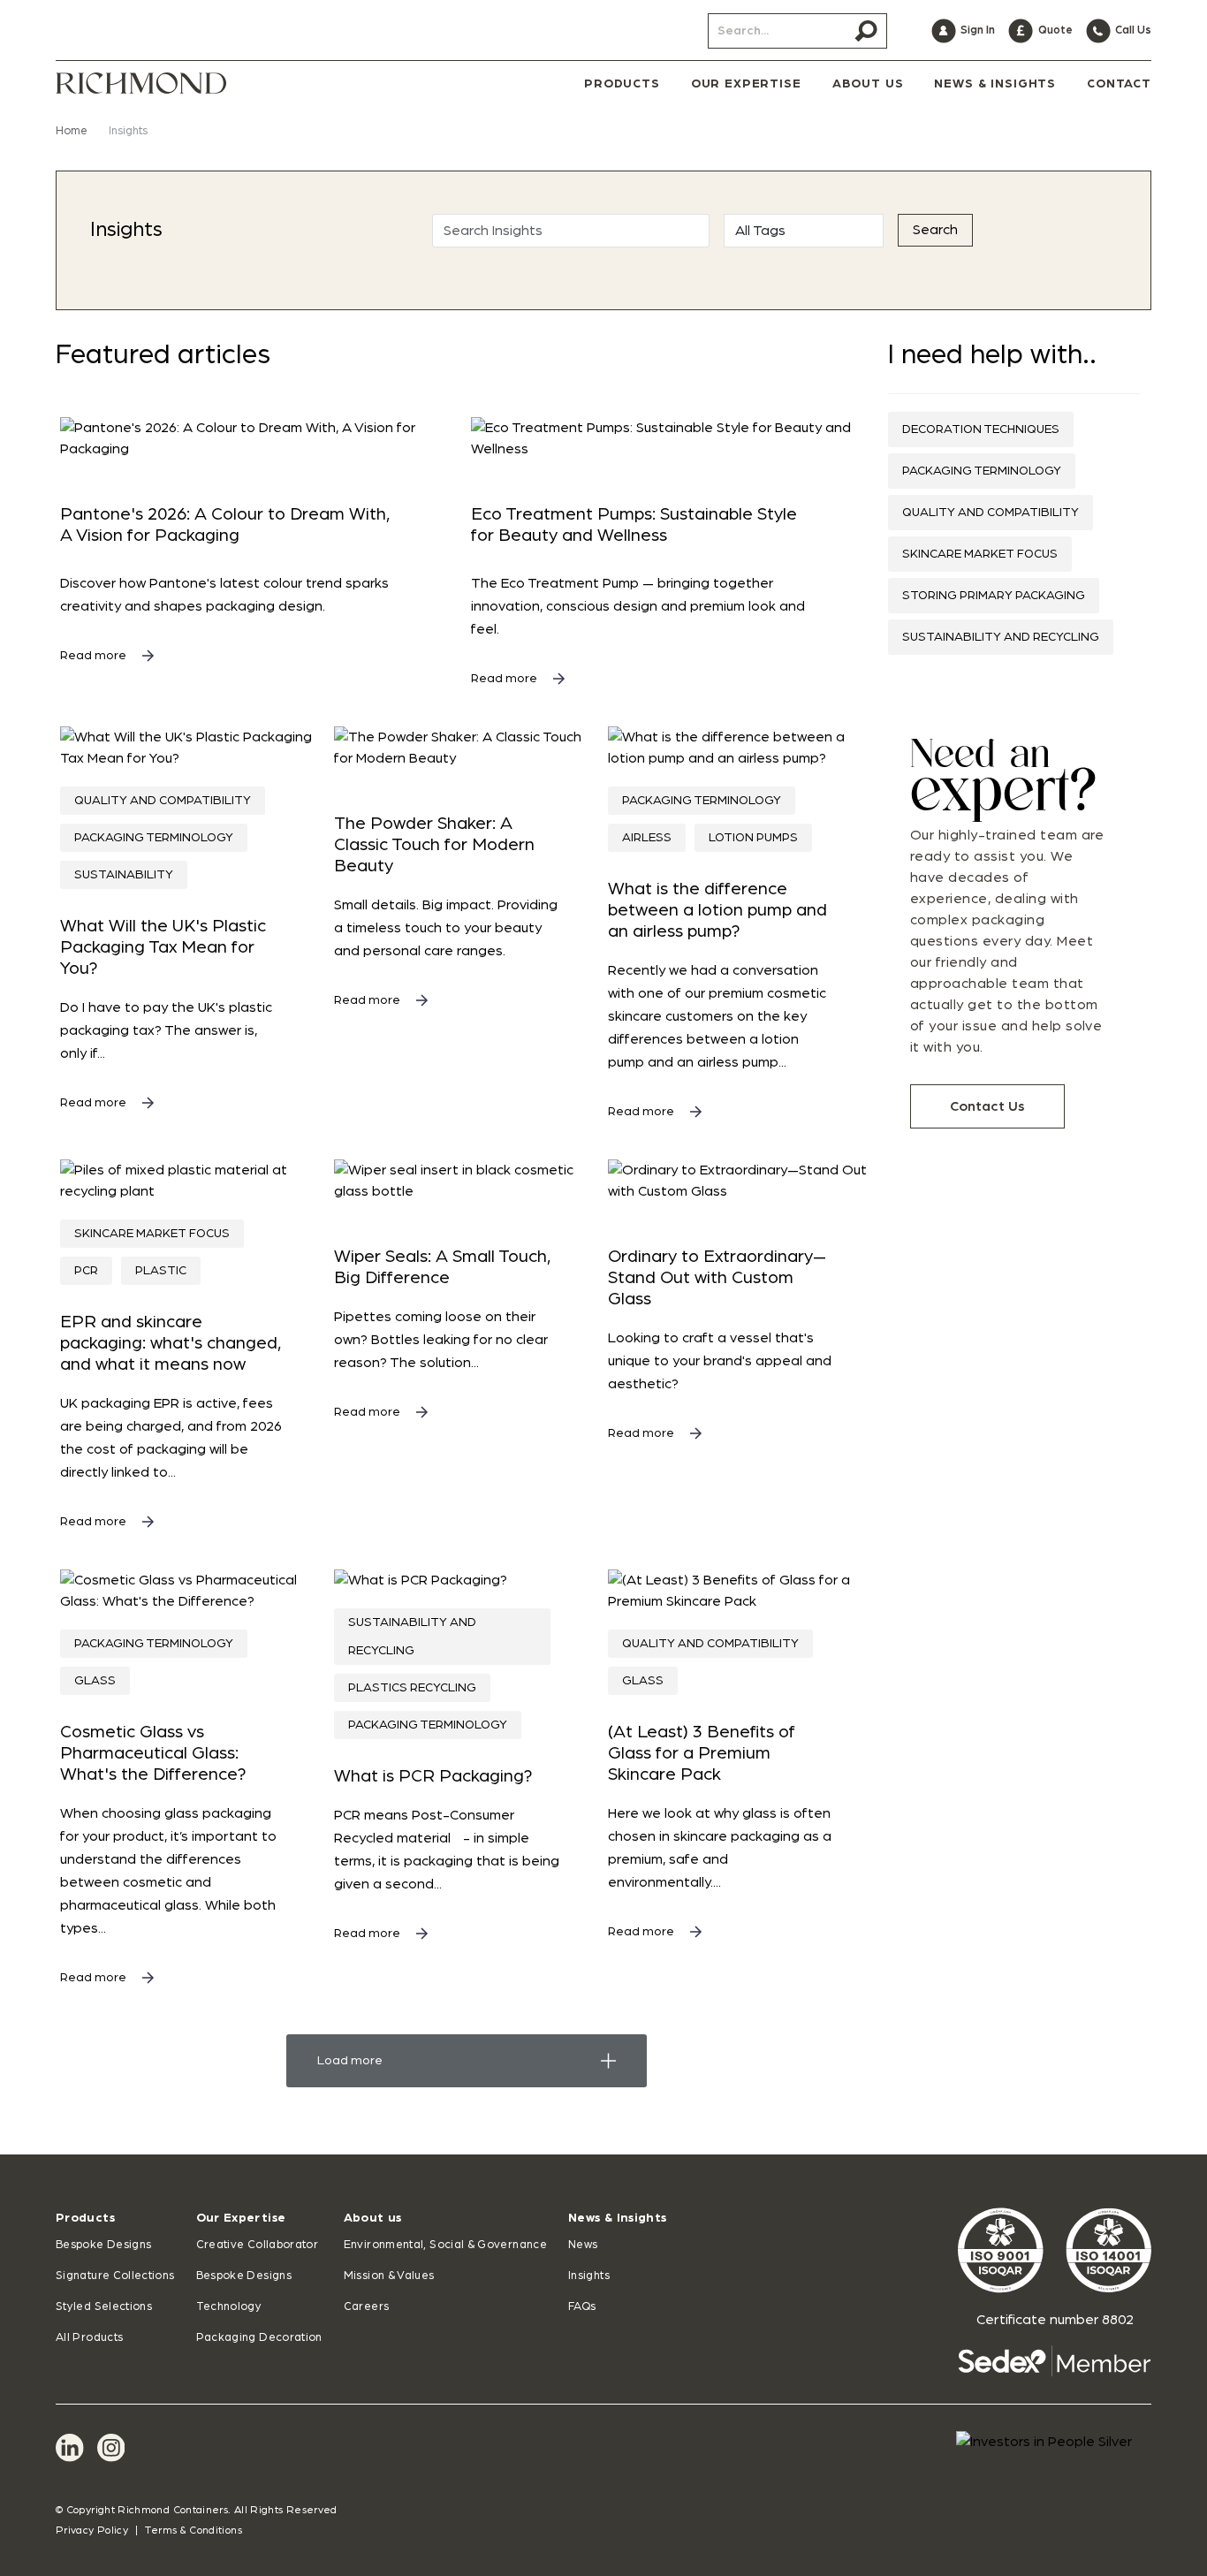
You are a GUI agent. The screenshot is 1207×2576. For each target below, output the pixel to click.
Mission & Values (389, 2276)
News (583, 2245)
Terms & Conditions (193, 2530)
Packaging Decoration (259, 2338)
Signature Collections (115, 2276)
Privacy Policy (92, 2530)
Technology (229, 2307)
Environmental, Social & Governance (445, 2245)
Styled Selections (104, 2307)
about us (868, 84)
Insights (589, 2276)
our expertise (746, 84)
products (622, 84)
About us (373, 2218)
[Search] (866, 31)
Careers (367, 2307)
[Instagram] (111, 2448)
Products (85, 2218)
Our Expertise (241, 2218)
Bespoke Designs (103, 2245)
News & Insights (617, 2218)
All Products (89, 2338)
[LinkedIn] (70, 2448)
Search (935, 230)
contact (1119, 84)
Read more (95, 656)
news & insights (995, 84)
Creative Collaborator (258, 2245)
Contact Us (987, 1106)
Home (72, 131)
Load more (350, 2061)
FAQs (582, 2307)
